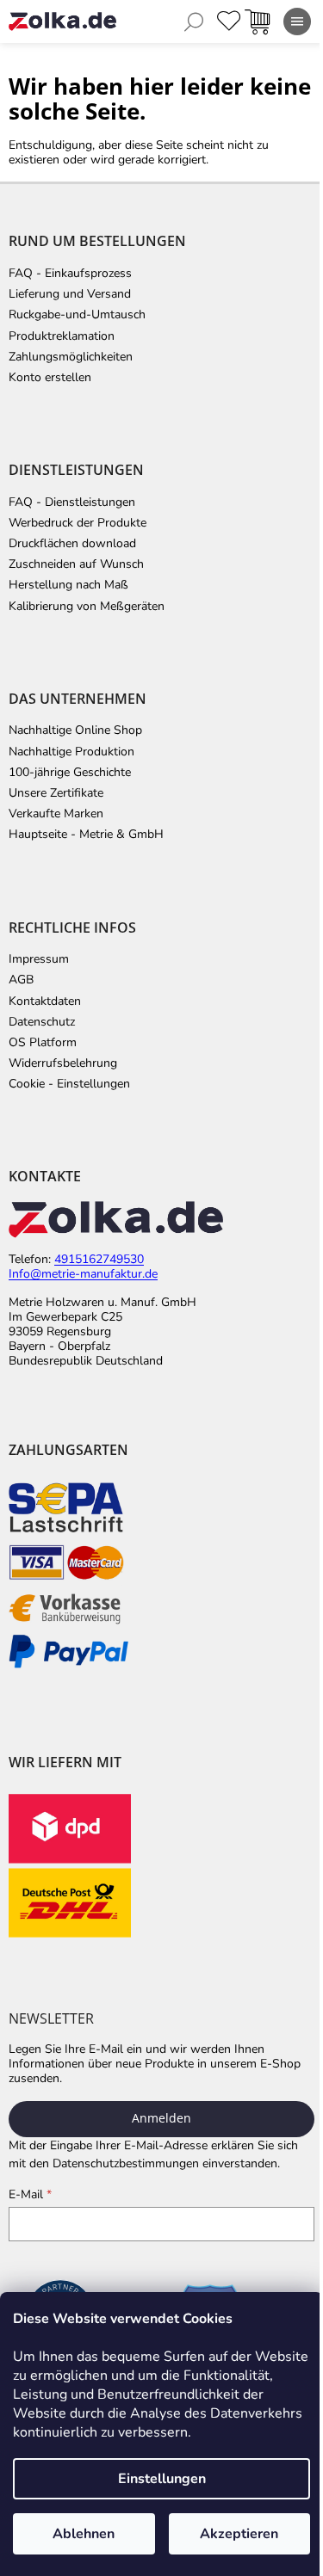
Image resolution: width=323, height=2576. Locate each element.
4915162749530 (99, 1260)
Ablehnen (84, 2534)
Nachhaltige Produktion (71, 752)
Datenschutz (42, 1022)
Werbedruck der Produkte (78, 523)
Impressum (39, 959)
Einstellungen (162, 2479)
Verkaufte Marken (56, 814)
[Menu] (297, 22)
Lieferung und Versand (70, 294)
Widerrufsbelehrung (63, 1063)
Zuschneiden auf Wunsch (76, 564)
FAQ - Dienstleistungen (72, 502)
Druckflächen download (72, 544)
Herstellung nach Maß (68, 585)
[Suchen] (194, 22)
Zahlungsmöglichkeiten (71, 357)
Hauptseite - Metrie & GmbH (86, 835)
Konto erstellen (50, 378)
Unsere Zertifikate (56, 793)
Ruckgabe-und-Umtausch (77, 315)
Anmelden (161, 2118)
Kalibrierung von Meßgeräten (87, 607)
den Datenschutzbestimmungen (114, 2163)
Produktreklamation (62, 336)
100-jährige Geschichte (70, 773)
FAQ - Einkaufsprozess (70, 274)
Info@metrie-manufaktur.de (83, 1275)
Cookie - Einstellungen (69, 1084)
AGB (21, 980)
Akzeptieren (239, 2534)
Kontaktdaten (45, 1001)
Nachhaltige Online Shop (75, 730)
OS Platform (43, 1043)
